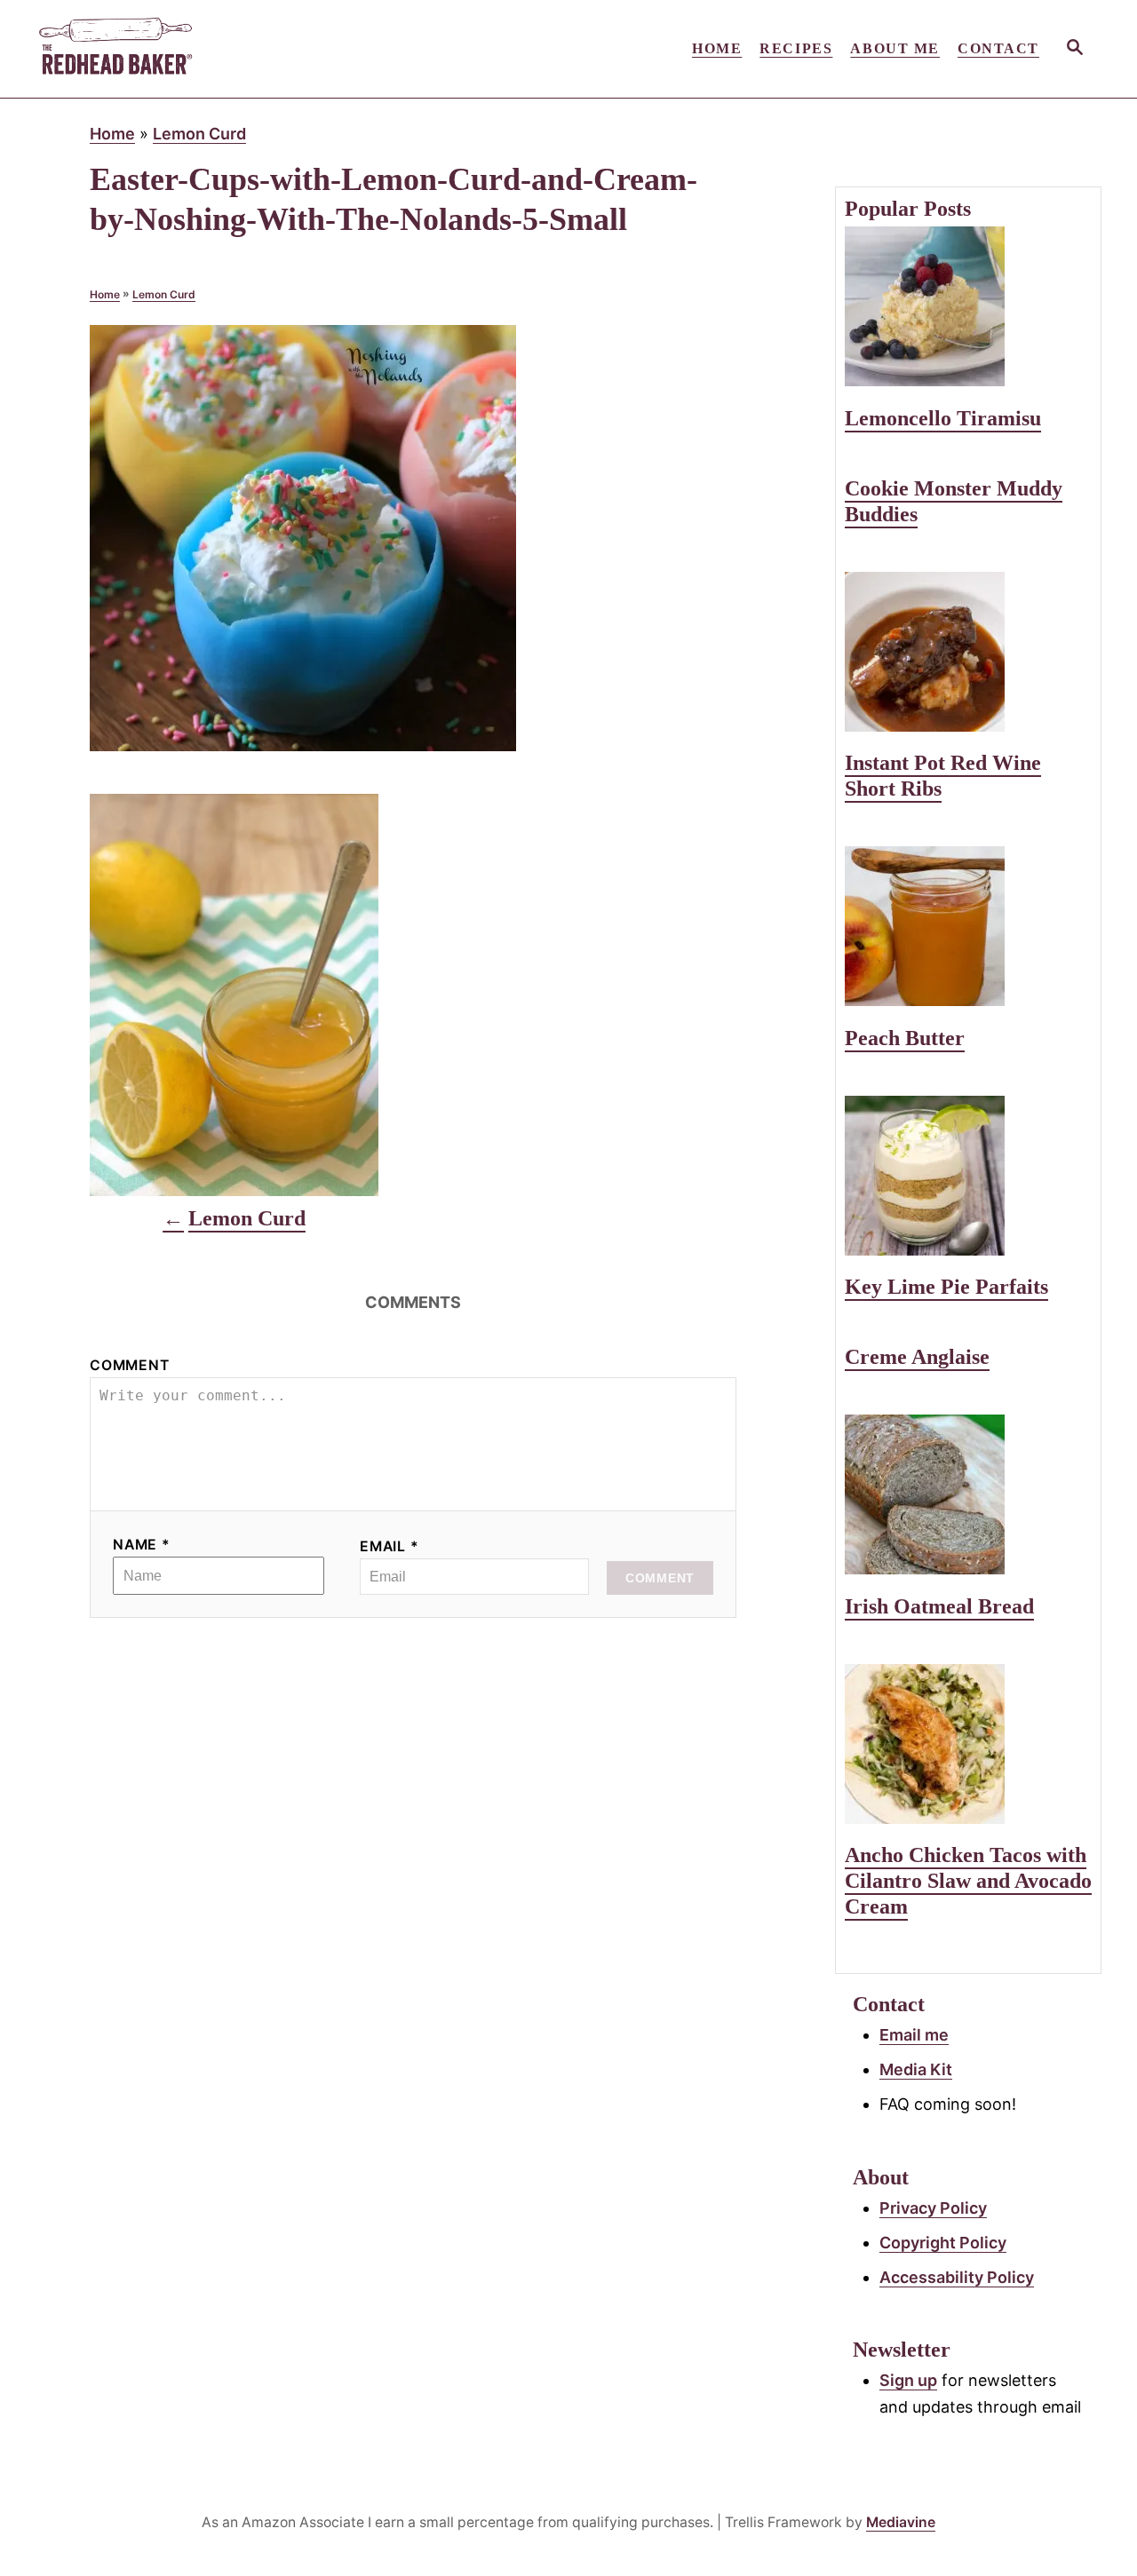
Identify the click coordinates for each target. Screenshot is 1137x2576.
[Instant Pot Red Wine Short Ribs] (968, 652)
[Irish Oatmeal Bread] (968, 1494)
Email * (390, 1546)
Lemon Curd (199, 134)
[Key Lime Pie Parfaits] (968, 1176)
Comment (130, 1365)
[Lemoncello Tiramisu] (968, 306)
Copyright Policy (943, 2243)
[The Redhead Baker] (195, 49)
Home (112, 134)
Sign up (908, 2380)
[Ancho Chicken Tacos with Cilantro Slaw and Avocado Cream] (968, 1744)
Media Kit (916, 2069)
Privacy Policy (933, 2208)
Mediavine (901, 2522)
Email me (914, 2035)
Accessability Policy (957, 2277)
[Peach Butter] (968, 926)
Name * (142, 1545)
